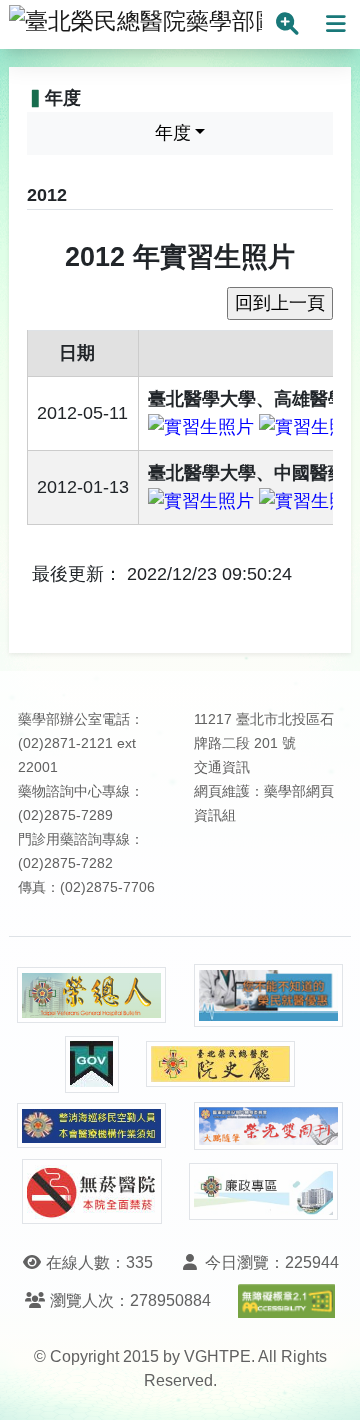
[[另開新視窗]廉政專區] (264, 1192)
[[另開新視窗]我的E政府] (92, 1064)
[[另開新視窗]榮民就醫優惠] (269, 995)
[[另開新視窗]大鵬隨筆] (269, 1126)
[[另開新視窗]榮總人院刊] (92, 995)
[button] (326, 1384)
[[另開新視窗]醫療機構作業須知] (92, 1125)
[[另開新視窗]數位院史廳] (221, 1064)
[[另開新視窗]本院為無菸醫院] (92, 1191)
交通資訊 (222, 767)
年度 (173, 133)
